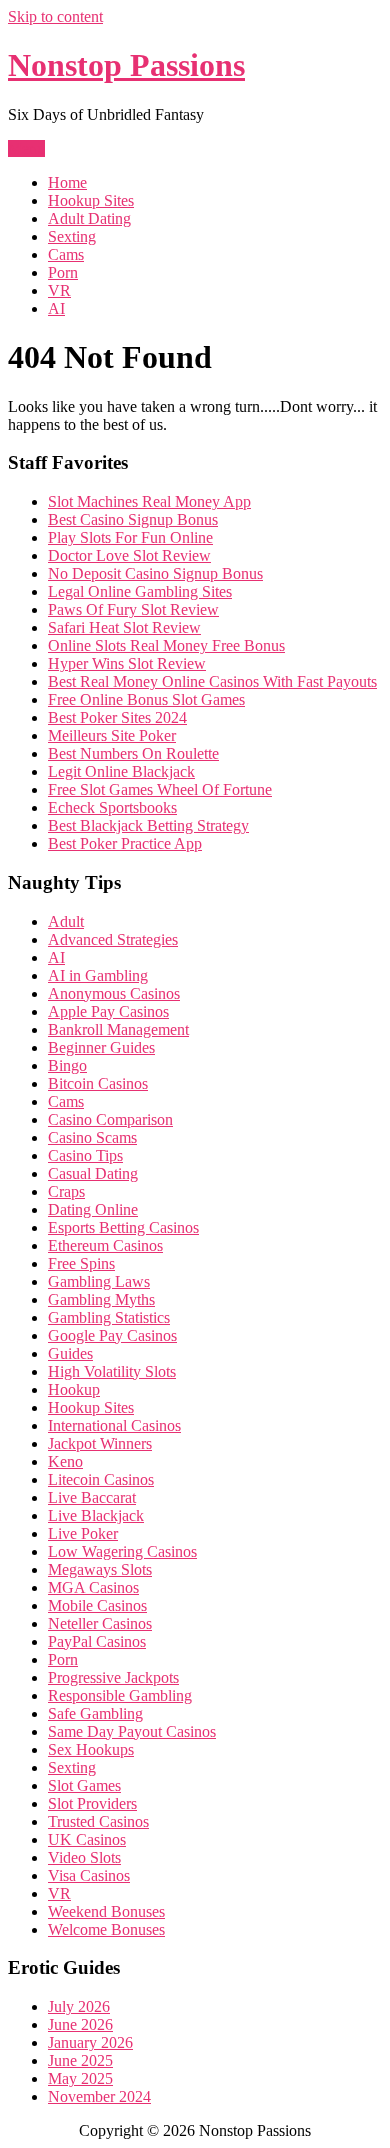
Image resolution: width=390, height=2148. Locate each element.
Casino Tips (85, 1155)
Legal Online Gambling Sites (140, 591)
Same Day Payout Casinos (132, 1731)
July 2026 (79, 2006)
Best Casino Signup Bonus (133, 519)
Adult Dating (89, 218)
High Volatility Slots (112, 1371)
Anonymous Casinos (114, 993)
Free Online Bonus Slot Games (146, 699)
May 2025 (80, 2078)
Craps (66, 1191)
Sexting (72, 236)
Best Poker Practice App (125, 843)
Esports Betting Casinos (123, 1227)
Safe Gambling (95, 1713)
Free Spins (81, 1263)
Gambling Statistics (109, 1317)
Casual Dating (93, 1173)
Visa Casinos (89, 1875)
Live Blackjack (96, 1515)
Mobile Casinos (97, 1605)
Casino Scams (92, 1137)
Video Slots (84, 1857)
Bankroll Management (118, 1029)
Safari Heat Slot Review (124, 627)
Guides (70, 1353)
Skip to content (55, 16)
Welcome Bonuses (106, 1929)
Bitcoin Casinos (98, 1083)
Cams (66, 254)
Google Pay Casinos (112, 1335)
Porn (63, 272)
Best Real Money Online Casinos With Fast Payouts (212, 681)
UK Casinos (87, 1839)
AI (56, 308)
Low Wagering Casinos (122, 1551)
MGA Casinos (93, 1587)
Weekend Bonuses (106, 1911)
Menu (26, 148)
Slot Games (84, 1785)
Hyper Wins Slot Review (127, 663)
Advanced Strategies (113, 939)
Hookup (74, 1389)
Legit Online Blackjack (121, 771)
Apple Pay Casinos (108, 1011)
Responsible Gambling (120, 1695)
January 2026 (90, 2042)
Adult (66, 921)
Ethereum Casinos (105, 1245)
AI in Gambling (98, 975)
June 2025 (80, 2060)
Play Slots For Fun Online (130, 537)
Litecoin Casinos (101, 1479)
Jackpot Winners (100, 1443)
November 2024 (99, 2096)
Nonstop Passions (126, 65)
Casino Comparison (110, 1119)
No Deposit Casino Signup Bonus (155, 573)
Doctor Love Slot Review (129, 555)
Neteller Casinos (100, 1623)
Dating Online (93, 1209)
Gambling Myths (101, 1299)
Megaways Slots (100, 1569)
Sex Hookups (91, 1749)
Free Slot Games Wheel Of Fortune (160, 789)
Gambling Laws (99, 1281)
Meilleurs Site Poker (112, 735)
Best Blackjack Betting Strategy (148, 825)
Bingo (67, 1065)
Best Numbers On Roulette (133, 753)
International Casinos (114, 1425)
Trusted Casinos (98, 1821)
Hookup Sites (91, 200)
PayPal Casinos (97, 1641)
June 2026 (80, 2024)
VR (59, 290)
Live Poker (83, 1533)
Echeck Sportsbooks (112, 807)
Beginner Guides (101, 1047)
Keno (65, 1461)
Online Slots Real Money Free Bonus (166, 645)
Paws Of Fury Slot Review (133, 609)
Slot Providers (92, 1803)
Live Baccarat (92, 1497)
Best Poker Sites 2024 (117, 717)
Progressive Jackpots (113, 1677)
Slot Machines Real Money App (149, 501)
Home (67, 182)
